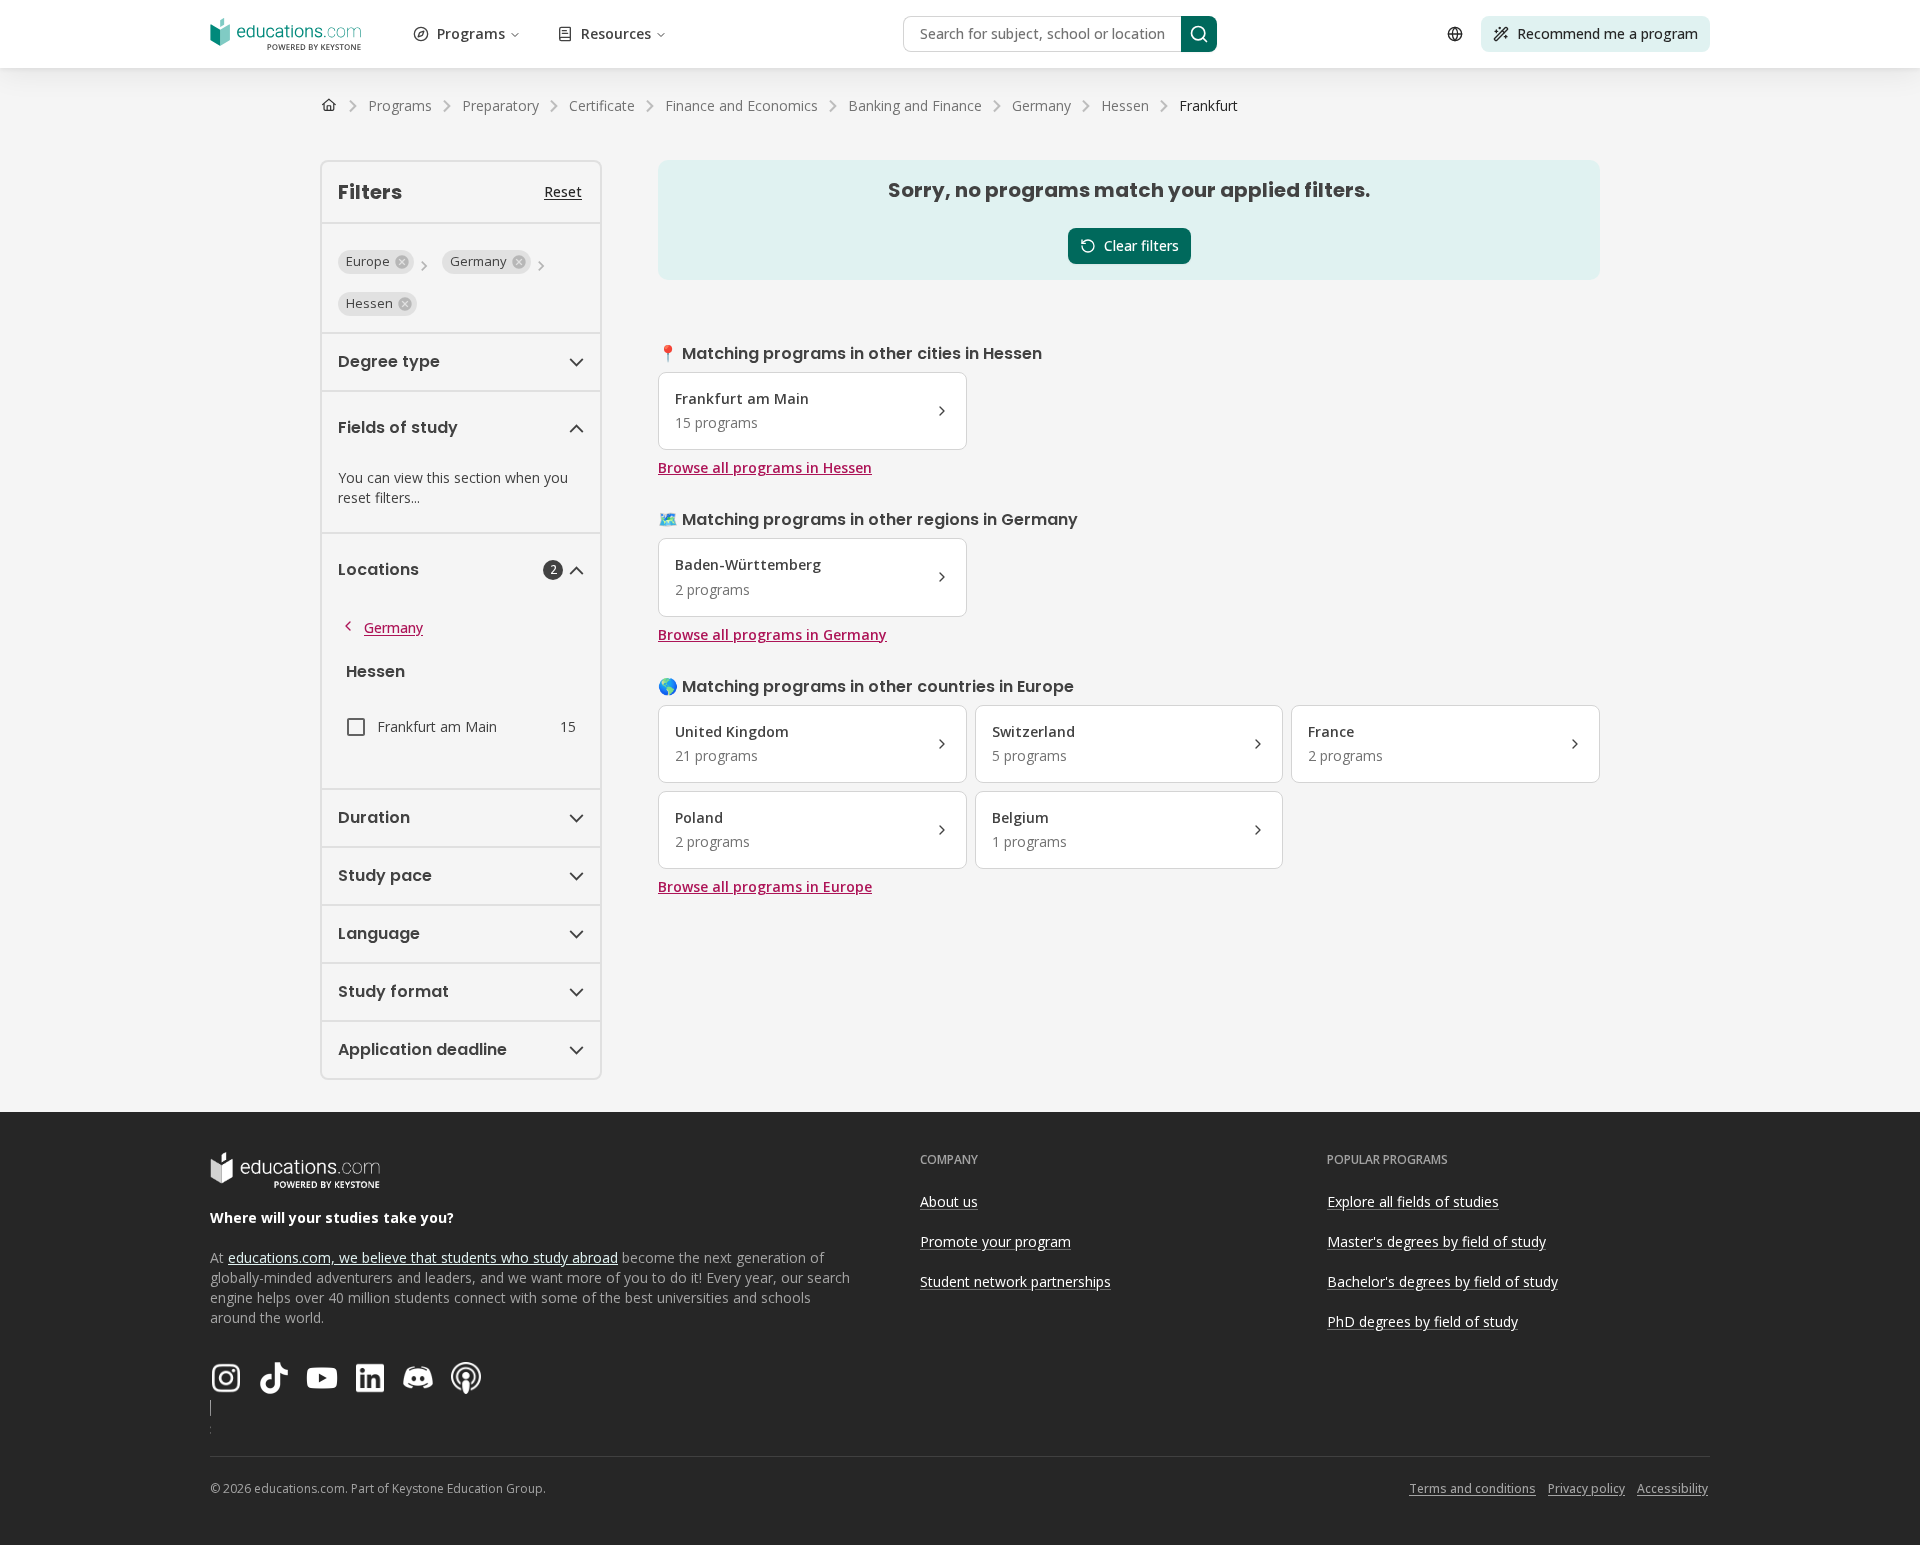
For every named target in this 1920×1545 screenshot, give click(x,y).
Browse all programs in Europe (765, 886)
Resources (616, 33)
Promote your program (995, 1241)
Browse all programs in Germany (772, 634)
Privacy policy (1586, 1488)
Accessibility (1672, 1488)
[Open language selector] (1455, 34)
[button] (376, 262)
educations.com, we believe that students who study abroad (423, 1257)
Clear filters (1141, 245)
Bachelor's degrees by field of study (1442, 1281)
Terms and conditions (1472, 1488)
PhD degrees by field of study (1422, 1321)
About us (949, 1201)
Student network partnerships (1015, 1281)
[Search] (1199, 34)
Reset (563, 191)
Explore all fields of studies (1413, 1201)
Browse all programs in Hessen (765, 467)
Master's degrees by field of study (1436, 1241)
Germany (393, 627)
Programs (471, 33)
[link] (1208, 106)
